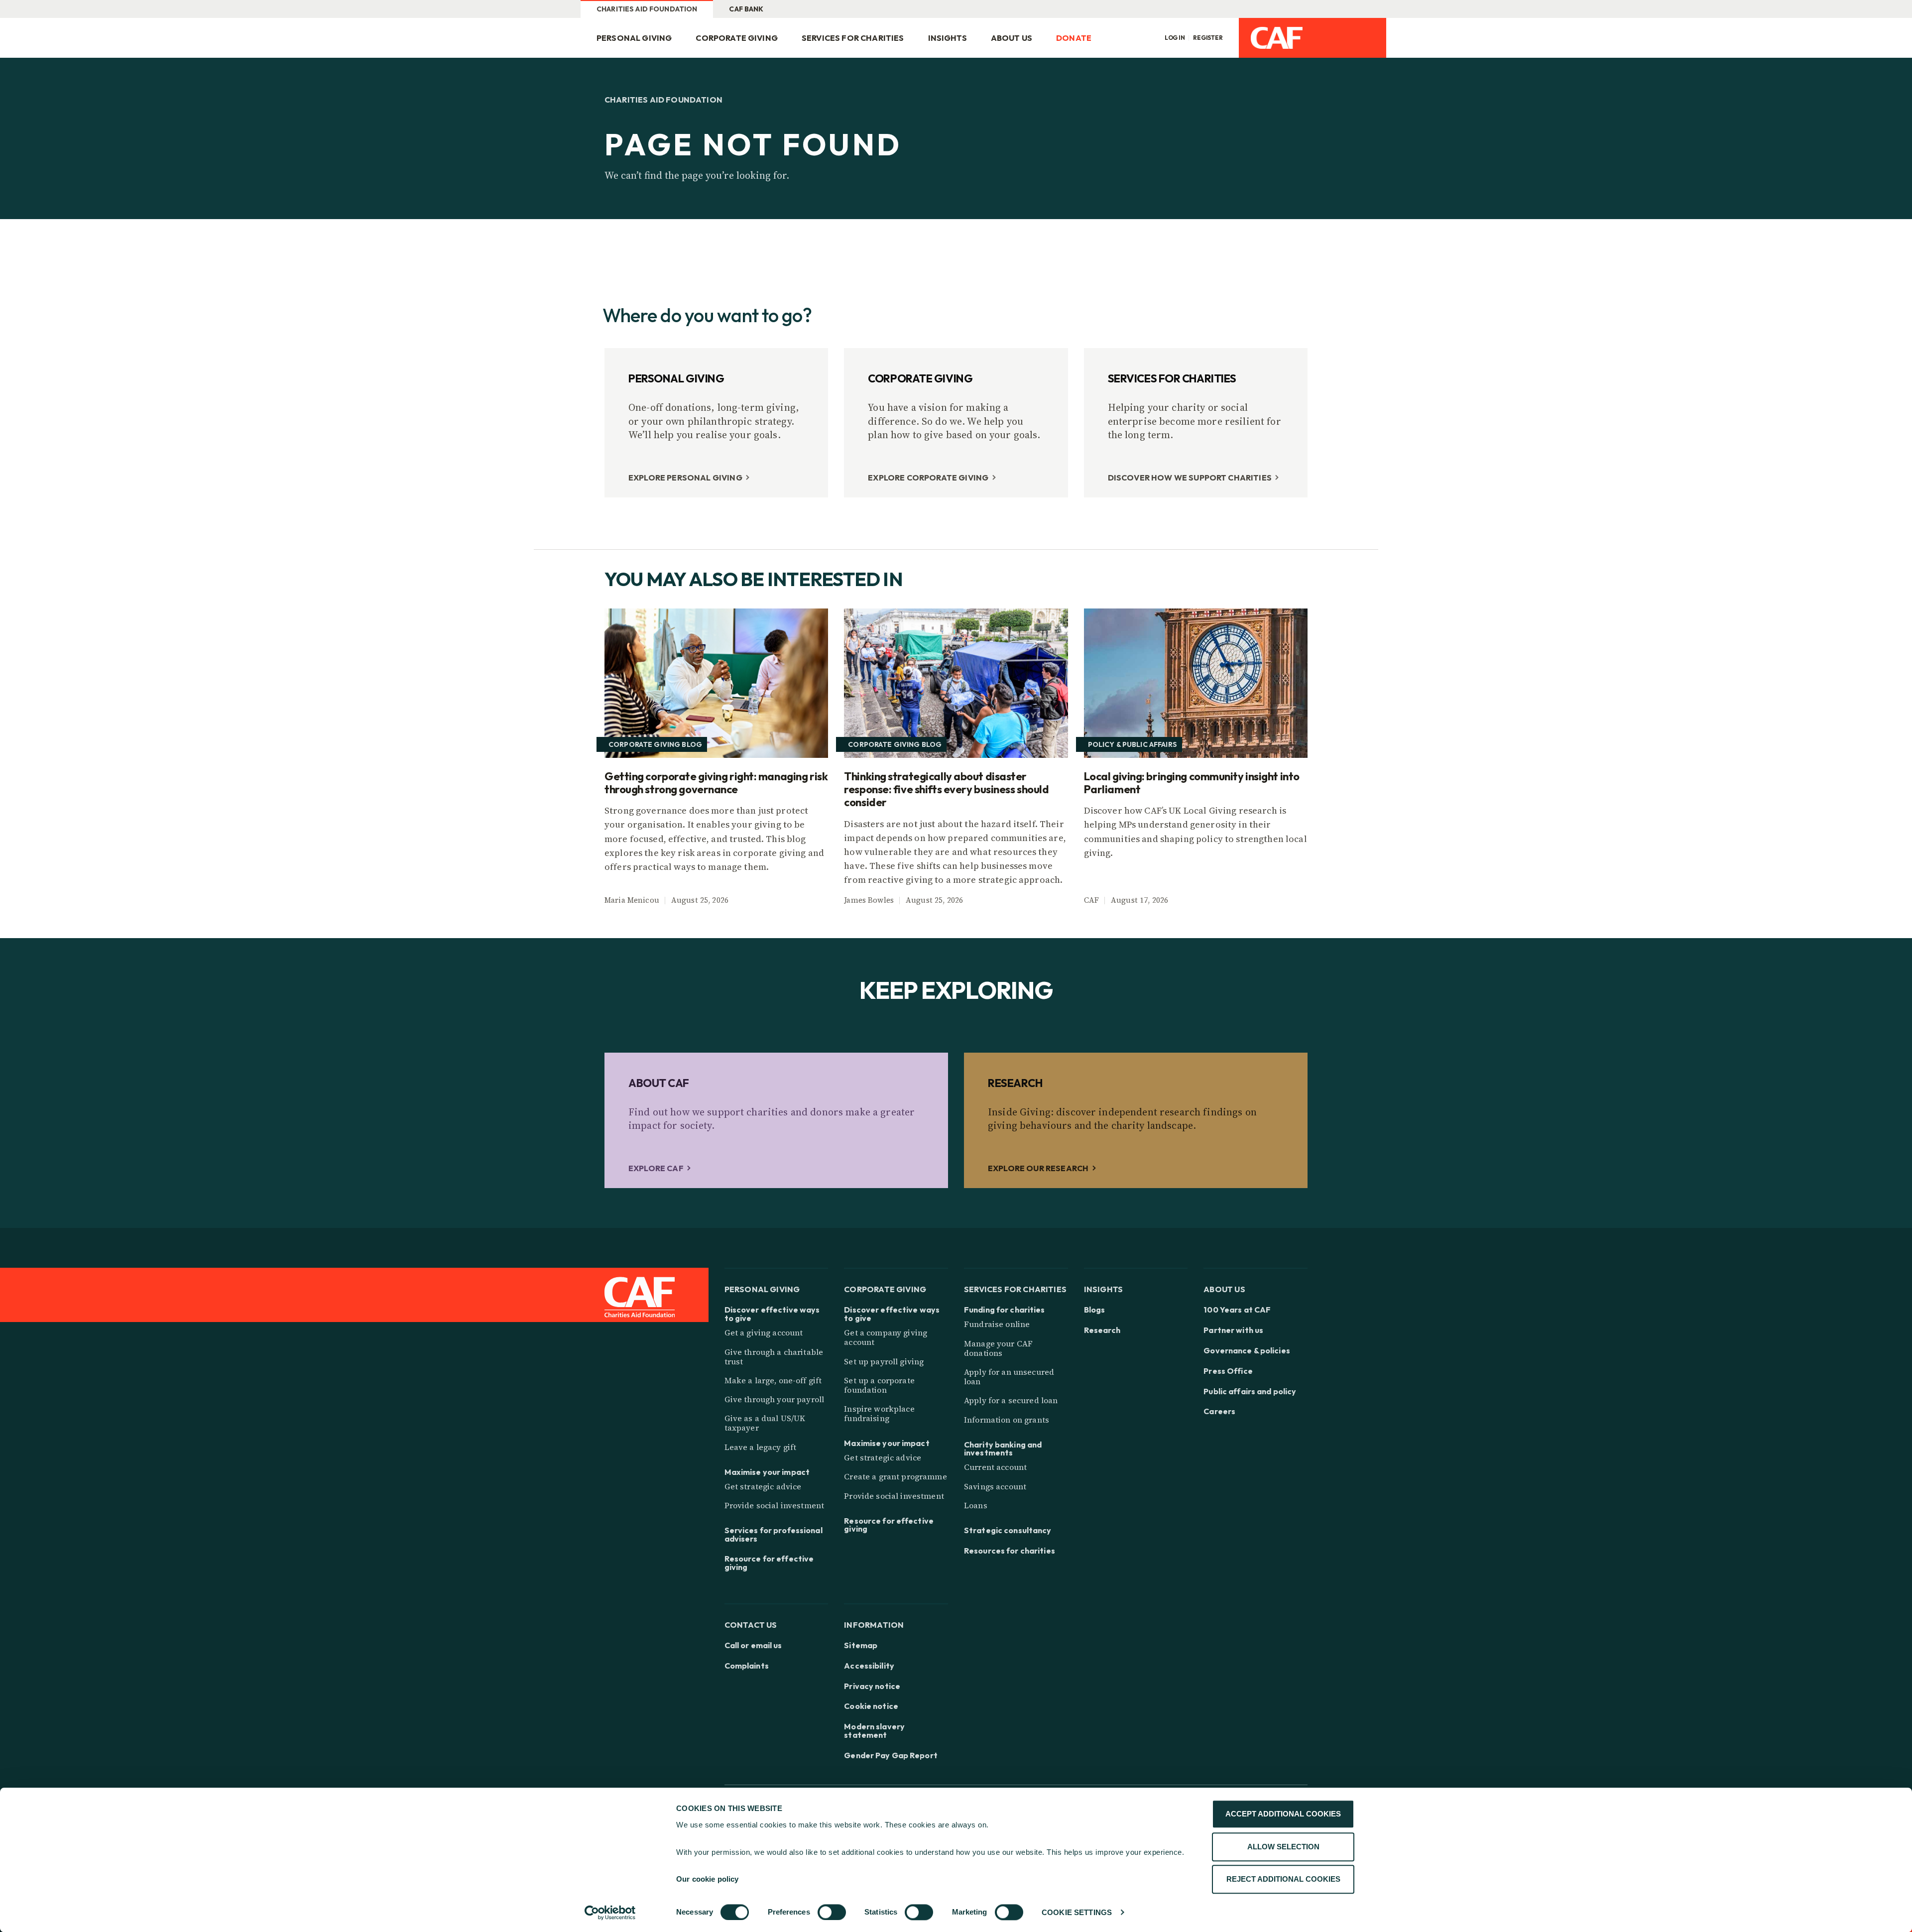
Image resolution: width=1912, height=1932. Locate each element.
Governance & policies (1247, 1351)
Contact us (751, 1625)
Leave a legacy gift (761, 1447)
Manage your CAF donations (998, 1348)
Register (1208, 38)
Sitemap (861, 1645)
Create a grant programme (895, 1476)
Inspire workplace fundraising (879, 1413)
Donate (1074, 38)
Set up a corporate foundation (879, 1385)
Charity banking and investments (1003, 1449)
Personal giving (634, 38)
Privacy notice (872, 1686)
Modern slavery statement (874, 1731)
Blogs (1095, 1310)
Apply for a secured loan (1011, 1400)
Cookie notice (871, 1706)
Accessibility (869, 1666)
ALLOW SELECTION (1283, 1847)
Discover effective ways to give (772, 1314)
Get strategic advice (763, 1486)
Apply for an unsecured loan (1009, 1377)
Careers (1219, 1411)
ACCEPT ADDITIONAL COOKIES (1283, 1814)
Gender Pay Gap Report (891, 1755)
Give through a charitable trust (774, 1357)
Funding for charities (1005, 1310)
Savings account (995, 1486)
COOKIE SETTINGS (1077, 1912)
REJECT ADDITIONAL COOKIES (1283, 1879)
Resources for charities (1010, 1551)
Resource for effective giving (769, 1563)
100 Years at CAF (1237, 1310)
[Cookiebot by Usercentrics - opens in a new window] (610, 1913)
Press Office (1228, 1371)
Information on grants (1007, 1420)
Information (874, 1625)
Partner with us (1233, 1330)
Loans (976, 1505)
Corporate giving (737, 38)
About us (1012, 38)
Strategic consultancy (1008, 1530)
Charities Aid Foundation (647, 9)
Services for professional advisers (774, 1535)
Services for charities (853, 38)
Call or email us (753, 1645)
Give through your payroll (775, 1399)
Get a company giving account (886, 1337)
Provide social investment (775, 1505)
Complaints (747, 1666)
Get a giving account (764, 1332)
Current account (995, 1467)
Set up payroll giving (884, 1361)
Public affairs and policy (1250, 1391)
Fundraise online (997, 1324)
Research (1102, 1330)
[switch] (832, 1912)
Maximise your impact (767, 1472)
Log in (1175, 38)
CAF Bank (746, 9)
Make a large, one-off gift (773, 1380)
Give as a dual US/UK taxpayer (765, 1423)
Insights (948, 38)
